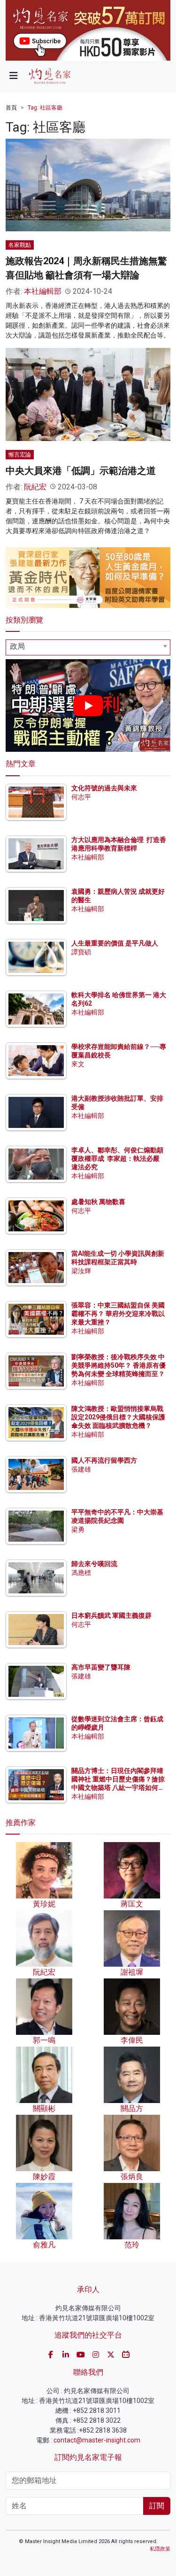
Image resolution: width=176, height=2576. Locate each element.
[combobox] (88, 647)
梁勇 (78, 1529)
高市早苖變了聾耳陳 (101, 1667)
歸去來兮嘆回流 (94, 1564)
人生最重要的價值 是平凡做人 (115, 943)
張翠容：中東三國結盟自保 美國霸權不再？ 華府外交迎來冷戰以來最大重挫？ (118, 1314)
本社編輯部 (43, 291)
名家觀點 (20, 245)
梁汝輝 (81, 1271)
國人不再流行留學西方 (104, 1460)
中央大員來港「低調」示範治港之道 (81, 471)
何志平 (81, 797)
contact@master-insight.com (97, 2440)
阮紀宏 (35, 487)
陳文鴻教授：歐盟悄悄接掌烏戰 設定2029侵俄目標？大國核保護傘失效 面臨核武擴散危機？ (118, 1417)
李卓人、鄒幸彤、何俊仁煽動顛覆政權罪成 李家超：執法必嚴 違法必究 (117, 1158)
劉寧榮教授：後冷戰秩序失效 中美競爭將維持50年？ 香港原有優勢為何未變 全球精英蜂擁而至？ (119, 1365)
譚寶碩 (81, 952)
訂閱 (157, 2506)
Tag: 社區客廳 (45, 108)
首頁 (11, 108)
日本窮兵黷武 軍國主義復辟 (111, 1615)
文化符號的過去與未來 (104, 788)
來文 (78, 1064)
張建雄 (81, 1469)
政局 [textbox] (17, 646)
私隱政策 (160, 2549)
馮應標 (81, 1573)
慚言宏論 (20, 455)
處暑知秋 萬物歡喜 (98, 1202)
